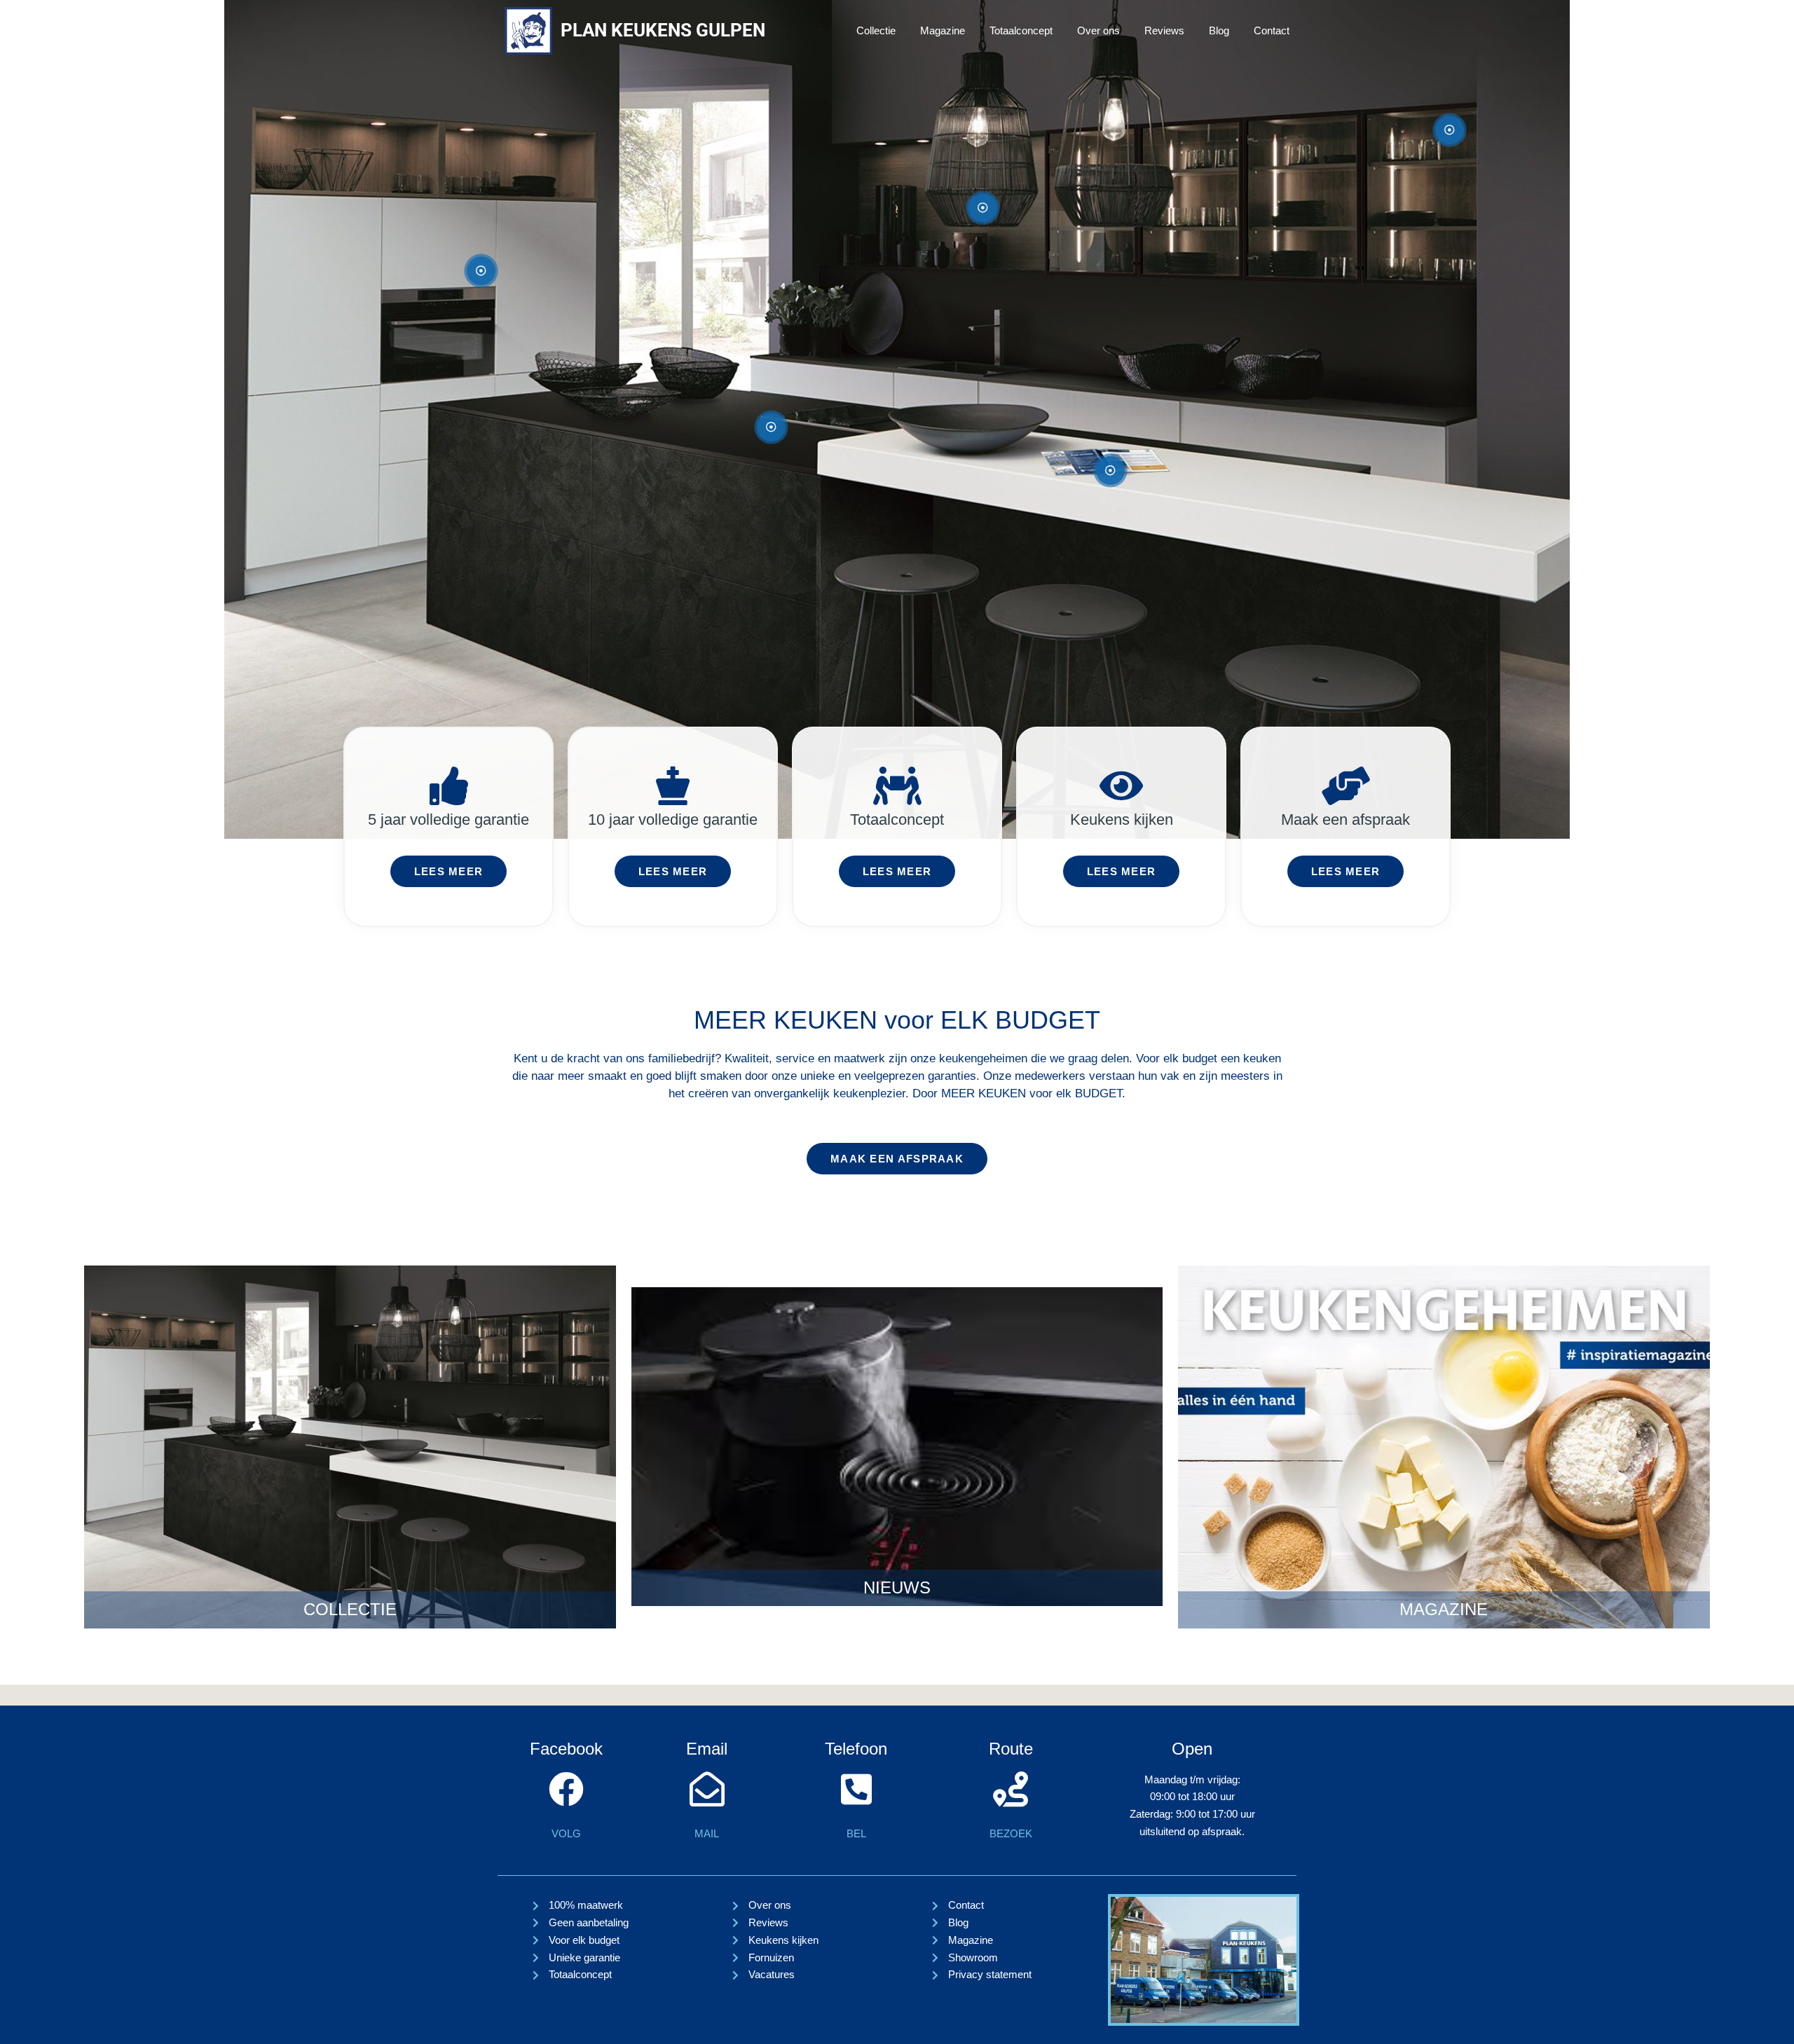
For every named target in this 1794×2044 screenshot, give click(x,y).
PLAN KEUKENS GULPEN (663, 30)
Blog (1219, 30)
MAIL (707, 1833)
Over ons (1098, 30)
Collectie (876, 30)
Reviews (1164, 30)
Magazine (943, 30)
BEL (856, 1833)
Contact (1272, 30)
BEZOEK (1011, 1833)
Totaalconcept (1021, 30)
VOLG (566, 1833)
